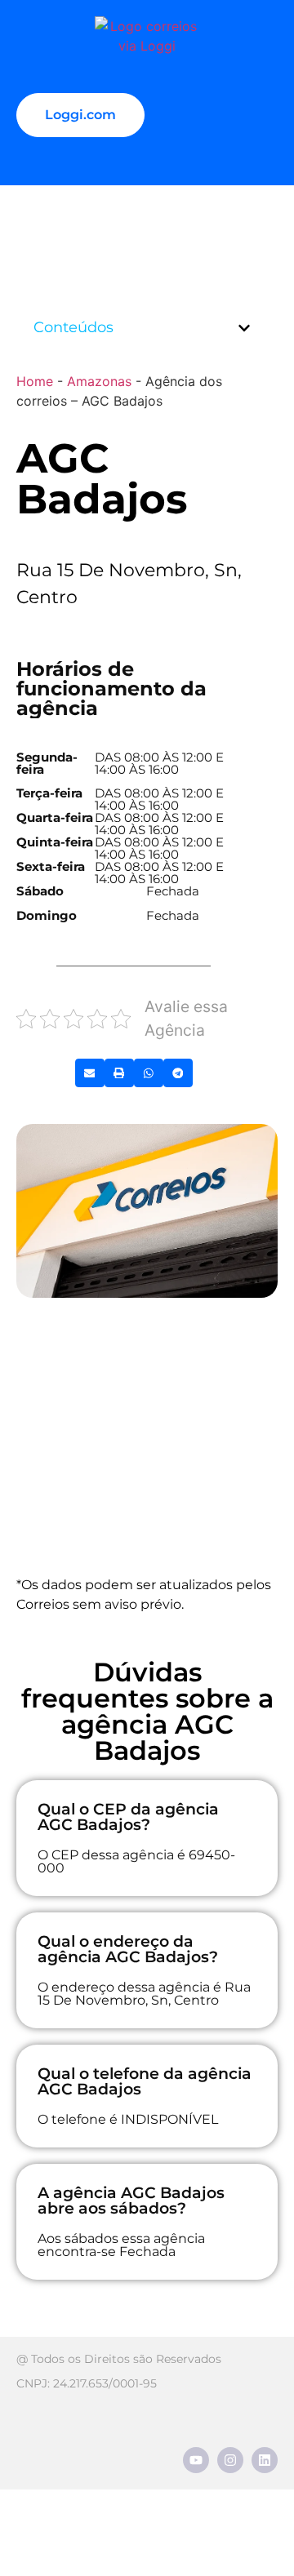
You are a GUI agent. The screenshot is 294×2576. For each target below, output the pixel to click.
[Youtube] (196, 2460)
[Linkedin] (265, 2460)
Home (35, 381)
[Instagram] (230, 2460)
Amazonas (99, 381)
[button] (244, 328)
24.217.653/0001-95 (105, 2383)
